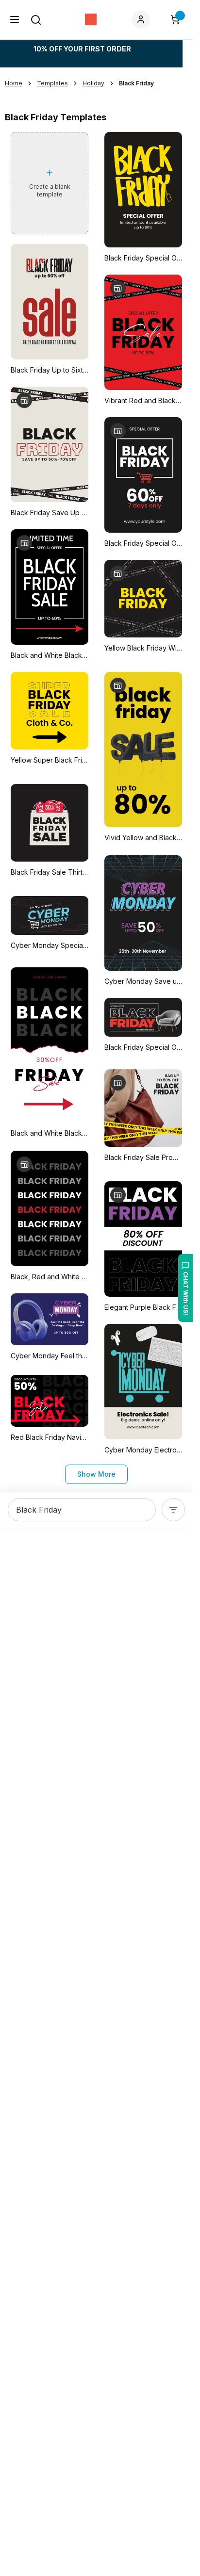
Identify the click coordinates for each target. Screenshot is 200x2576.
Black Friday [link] (136, 83)
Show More (96, 1474)
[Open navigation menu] (15, 19)
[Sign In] (143, 19)
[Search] (36, 20)
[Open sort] (173, 1510)
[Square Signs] (91, 19)
